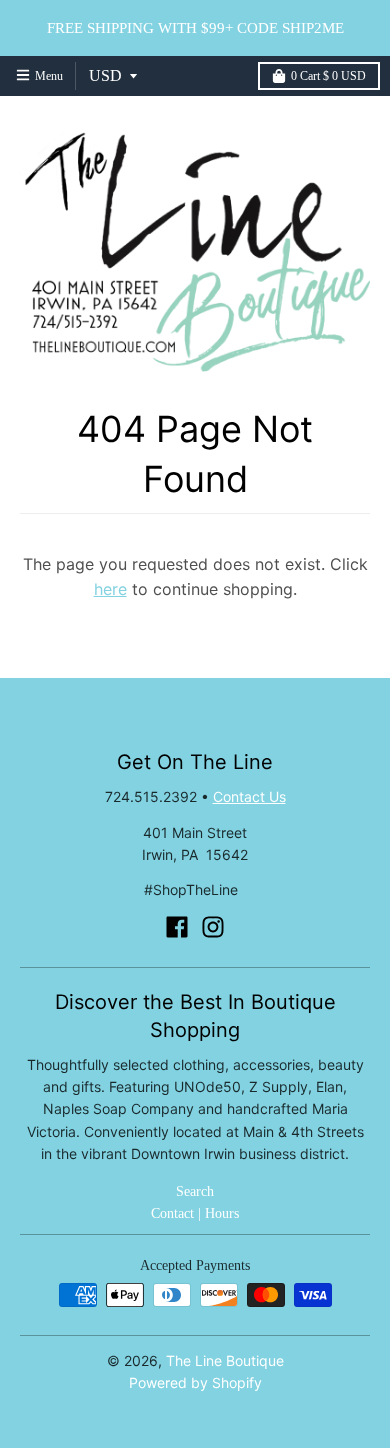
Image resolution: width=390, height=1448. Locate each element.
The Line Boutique (225, 1360)
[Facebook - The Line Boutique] (177, 927)
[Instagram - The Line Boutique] (213, 927)
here (110, 589)
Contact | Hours (195, 1213)
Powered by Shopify (195, 1382)
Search (195, 1191)
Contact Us (249, 796)
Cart (328, 76)
